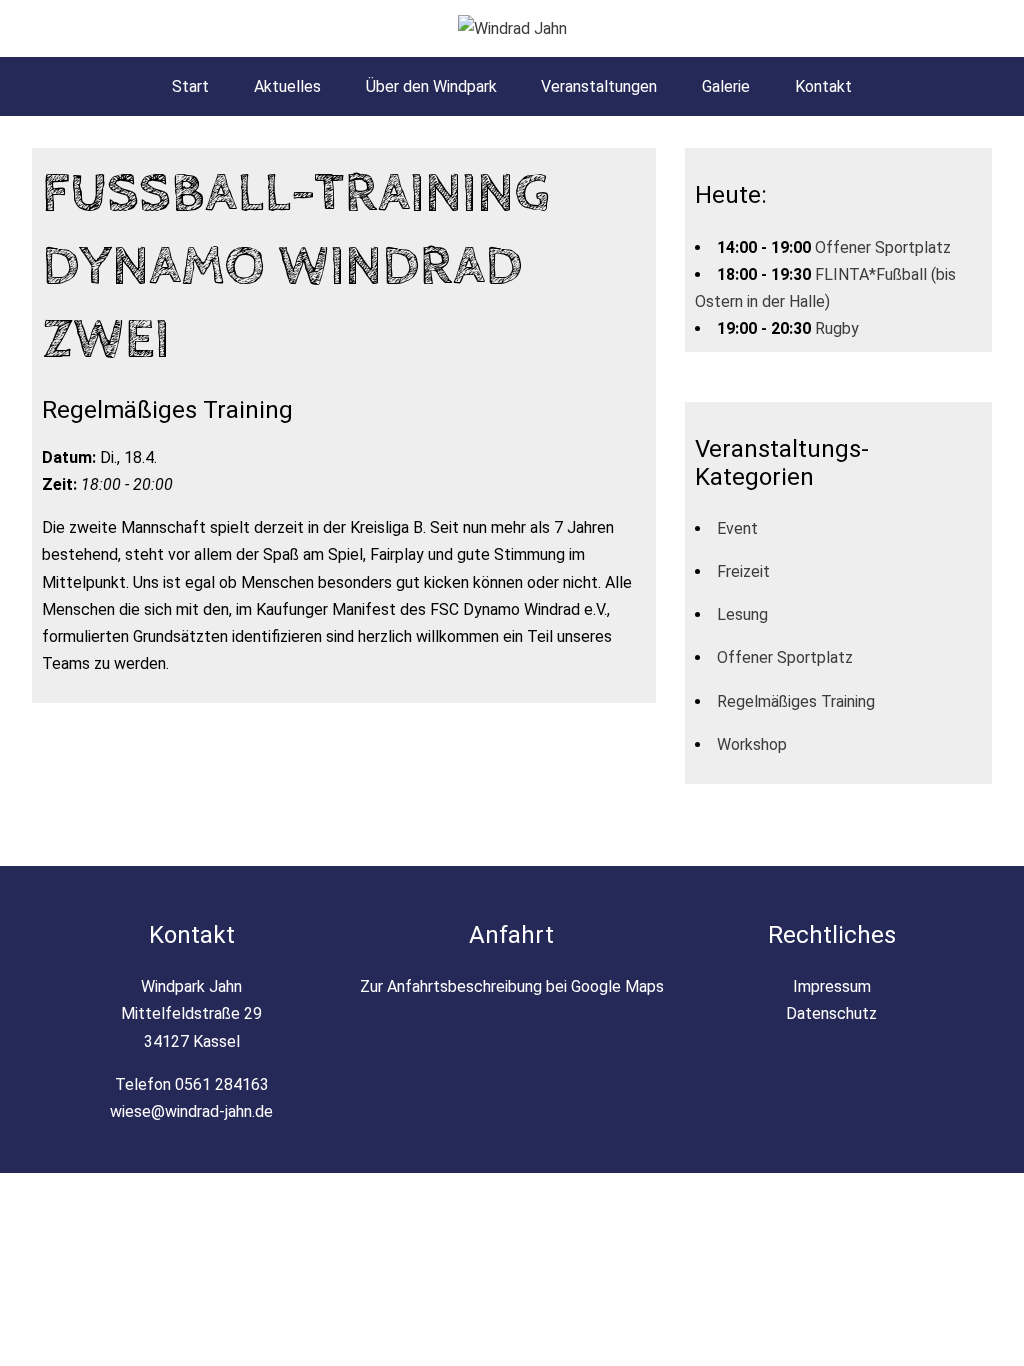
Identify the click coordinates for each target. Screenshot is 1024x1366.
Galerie (726, 86)
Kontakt (823, 86)
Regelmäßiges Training (796, 701)
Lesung (742, 614)
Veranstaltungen (599, 86)
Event (737, 528)
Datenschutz (831, 1013)
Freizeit (743, 571)
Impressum (832, 986)
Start (190, 86)
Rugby (837, 328)
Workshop (752, 744)
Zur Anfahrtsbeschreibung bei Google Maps (512, 986)
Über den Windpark (431, 86)
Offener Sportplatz (883, 247)
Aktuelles (287, 86)
